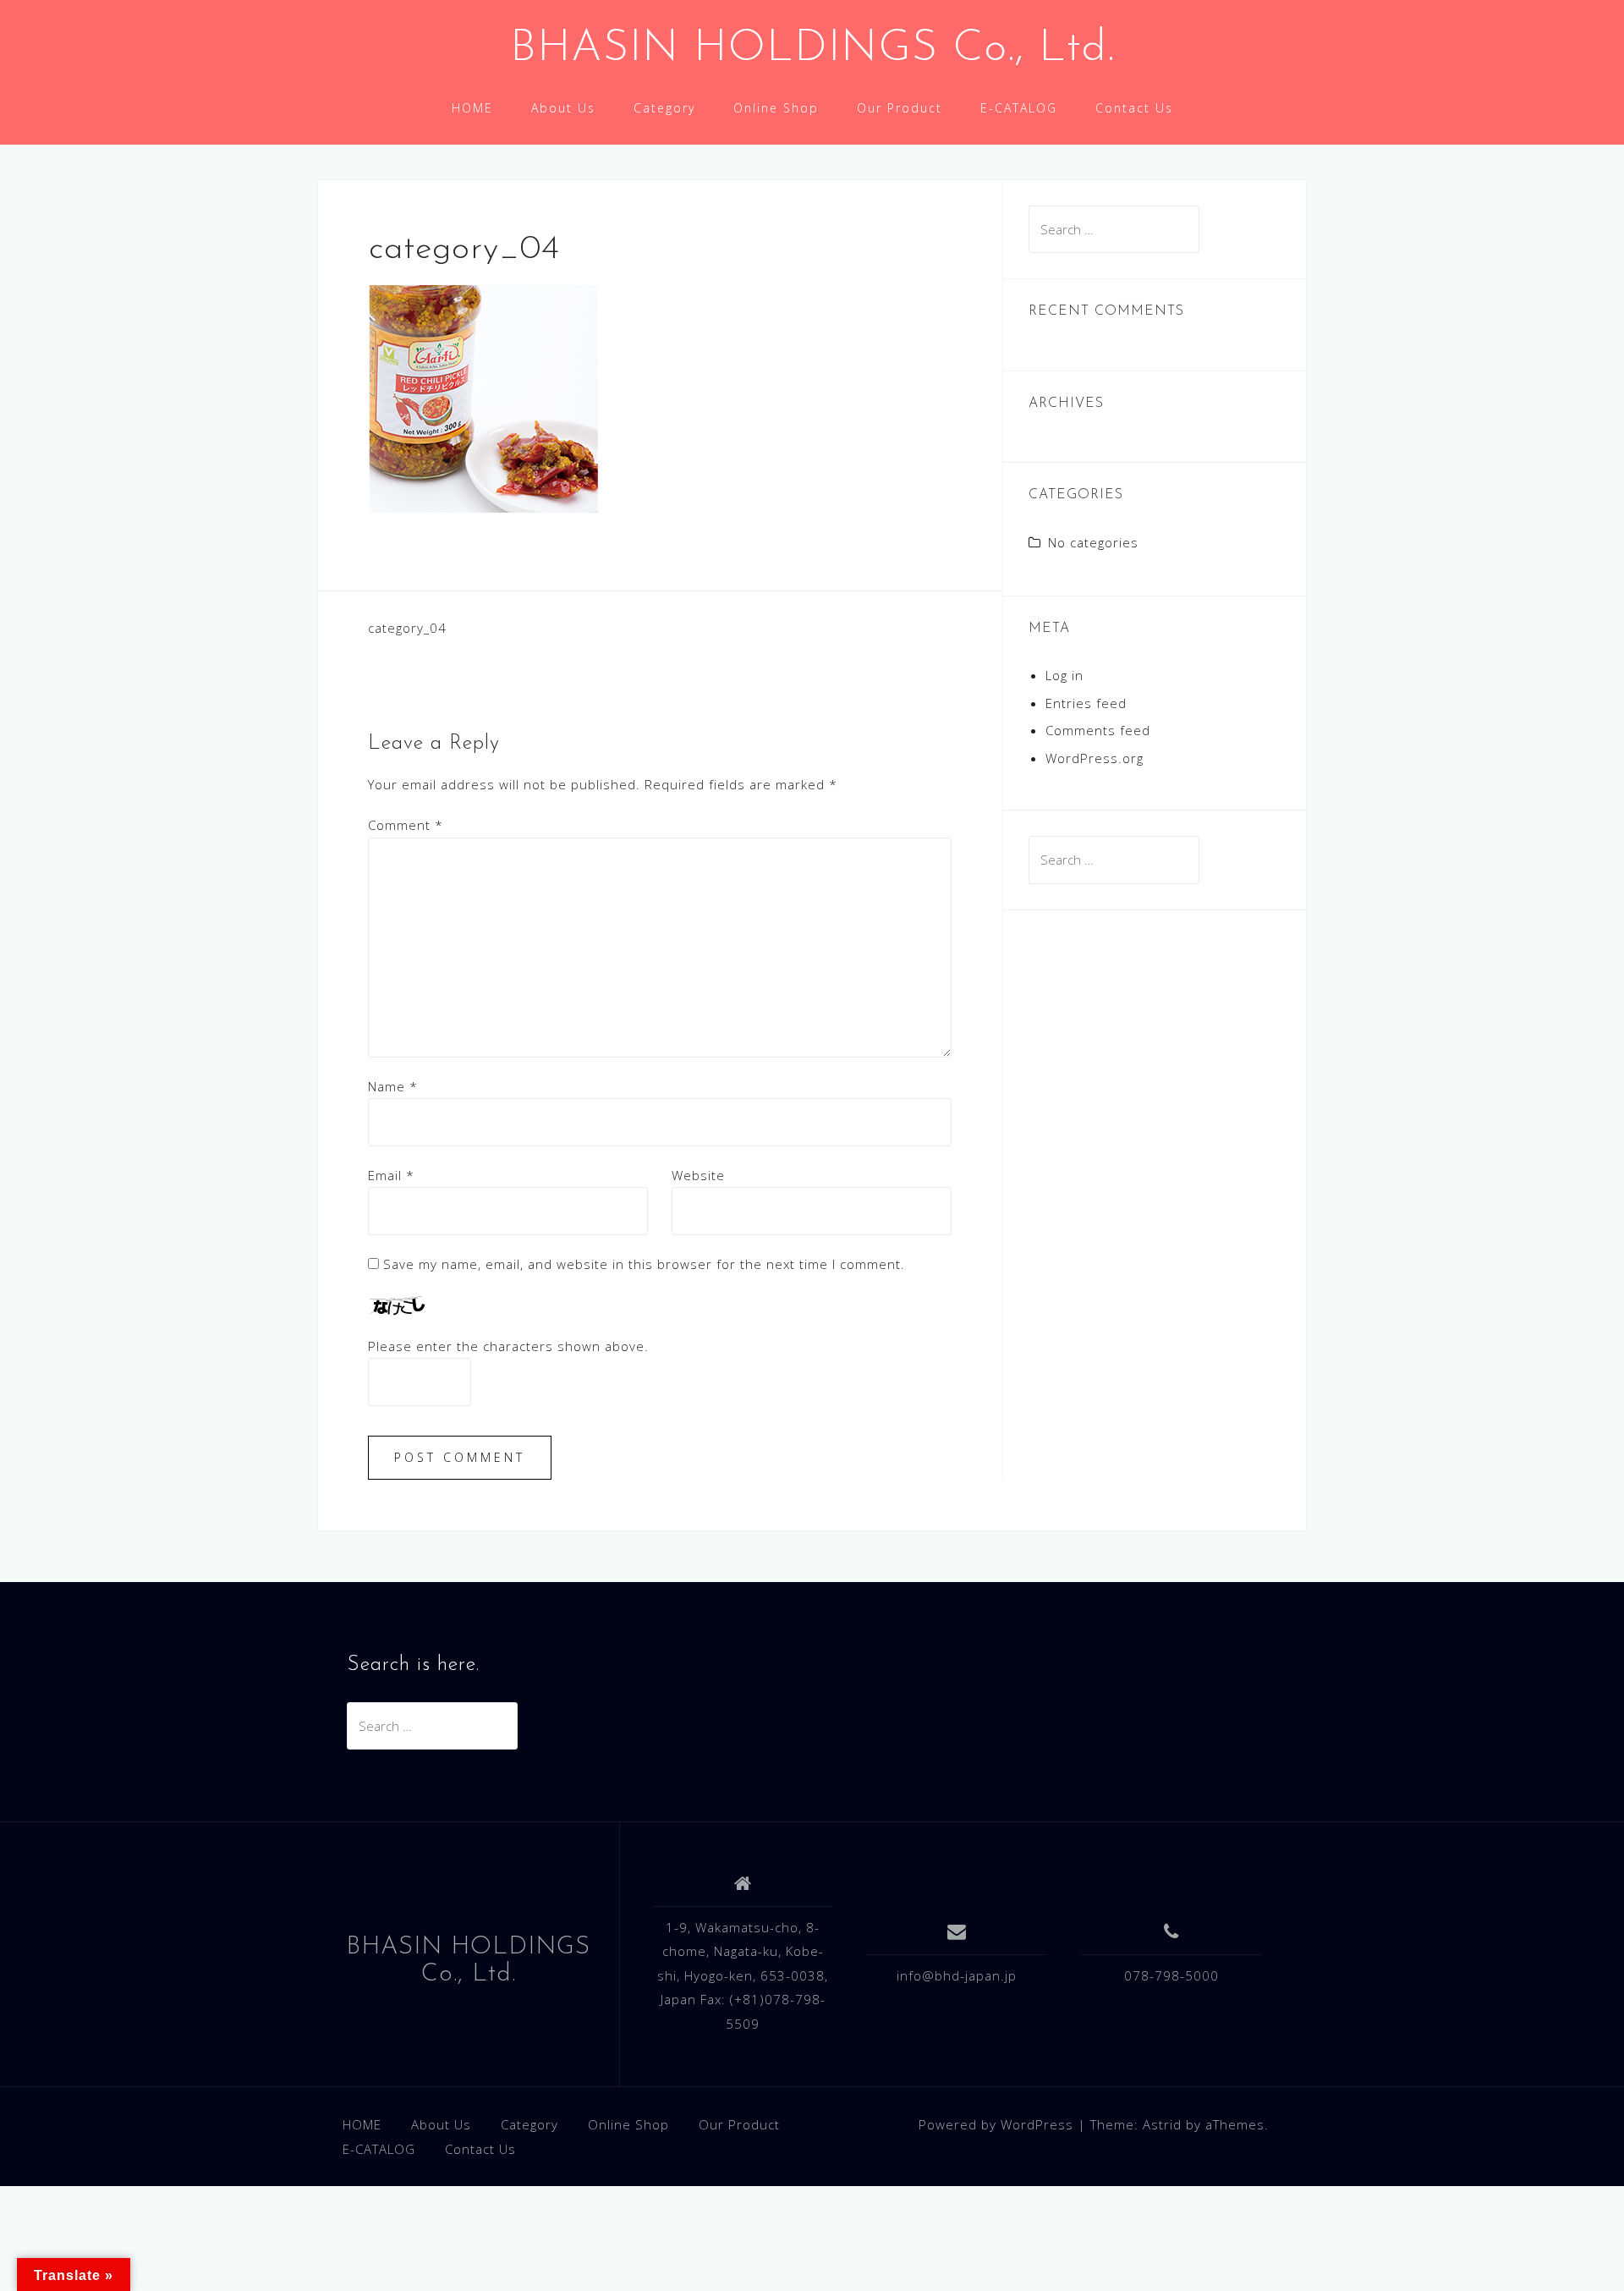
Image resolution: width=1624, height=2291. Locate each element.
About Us (563, 108)
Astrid (1162, 2124)
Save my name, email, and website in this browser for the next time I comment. (644, 1264)
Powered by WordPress (996, 2124)
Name (393, 1086)
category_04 (407, 628)
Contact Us (1134, 108)
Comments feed (1098, 730)
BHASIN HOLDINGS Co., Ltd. (812, 49)
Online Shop (776, 108)
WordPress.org (1095, 758)
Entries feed (1086, 703)
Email (391, 1175)
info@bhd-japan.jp (957, 1975)
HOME (472, 108)
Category (664, 108)
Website (698, 1175)
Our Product (900, 108)
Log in (1064, 675)
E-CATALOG (1019, 108)
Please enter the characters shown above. (508, 1346)
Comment (406, 825)
